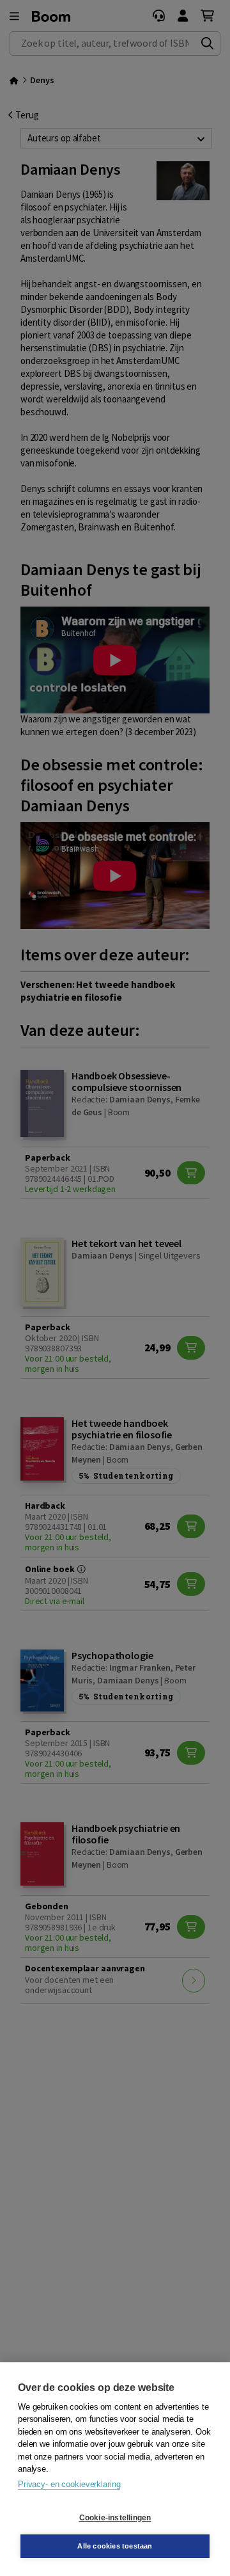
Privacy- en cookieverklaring (69, 2484)
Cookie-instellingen (115, 2518)
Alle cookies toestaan (115, 2546)
